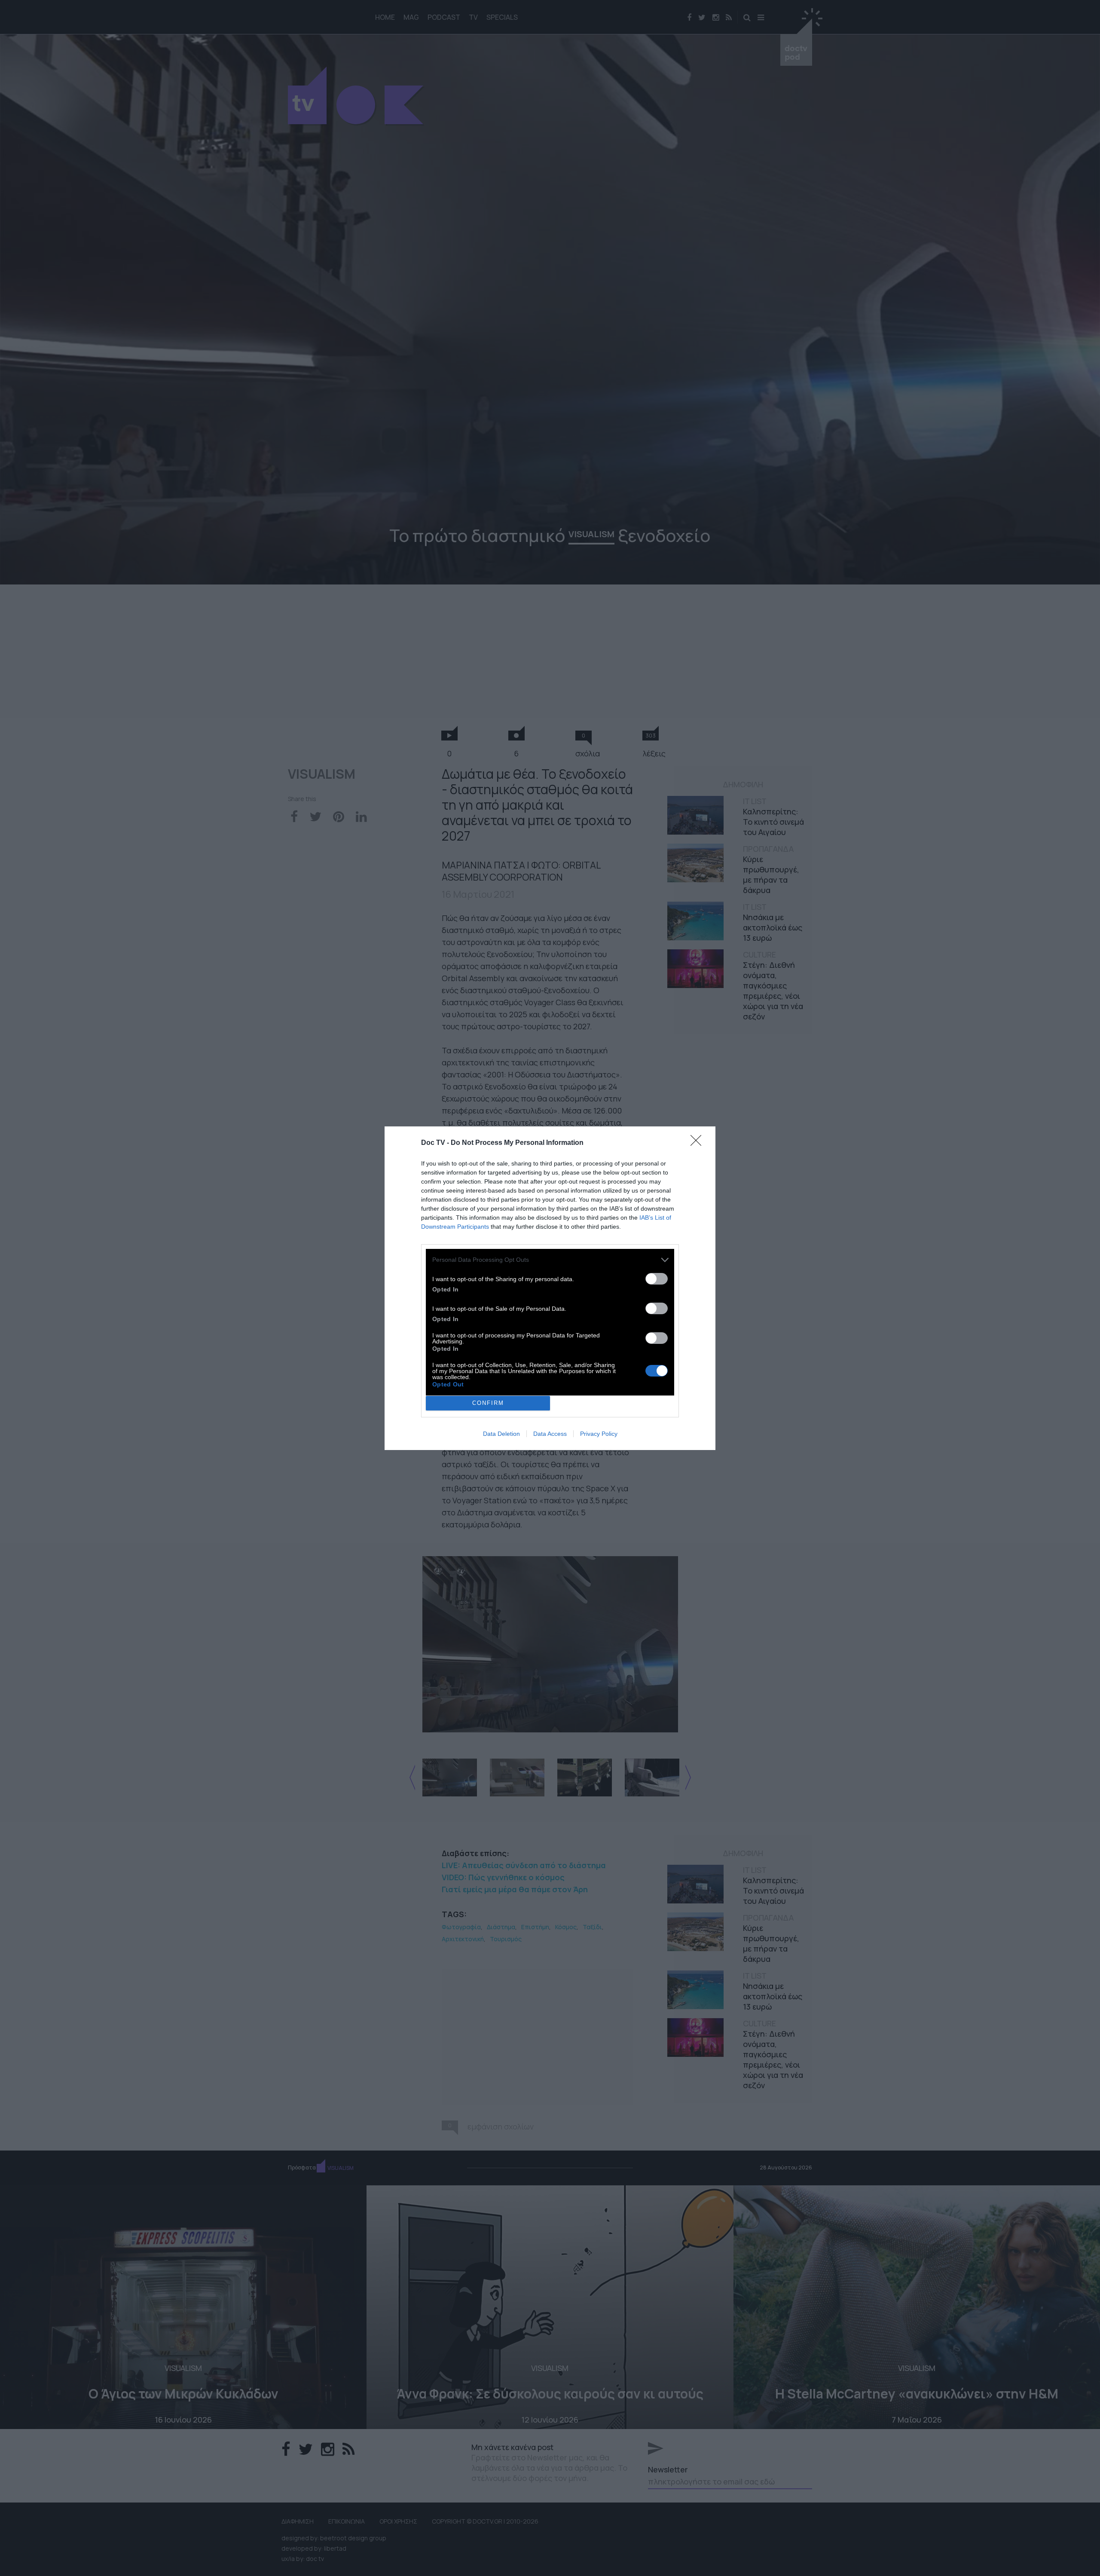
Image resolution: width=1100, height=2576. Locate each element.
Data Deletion (501, 1434)
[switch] (657, 1279)
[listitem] (550, 1260)
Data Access (550, 1434)
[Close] (699, 1143)
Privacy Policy (599, 1434)
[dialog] (550, 1288)
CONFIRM (488, 1403)
